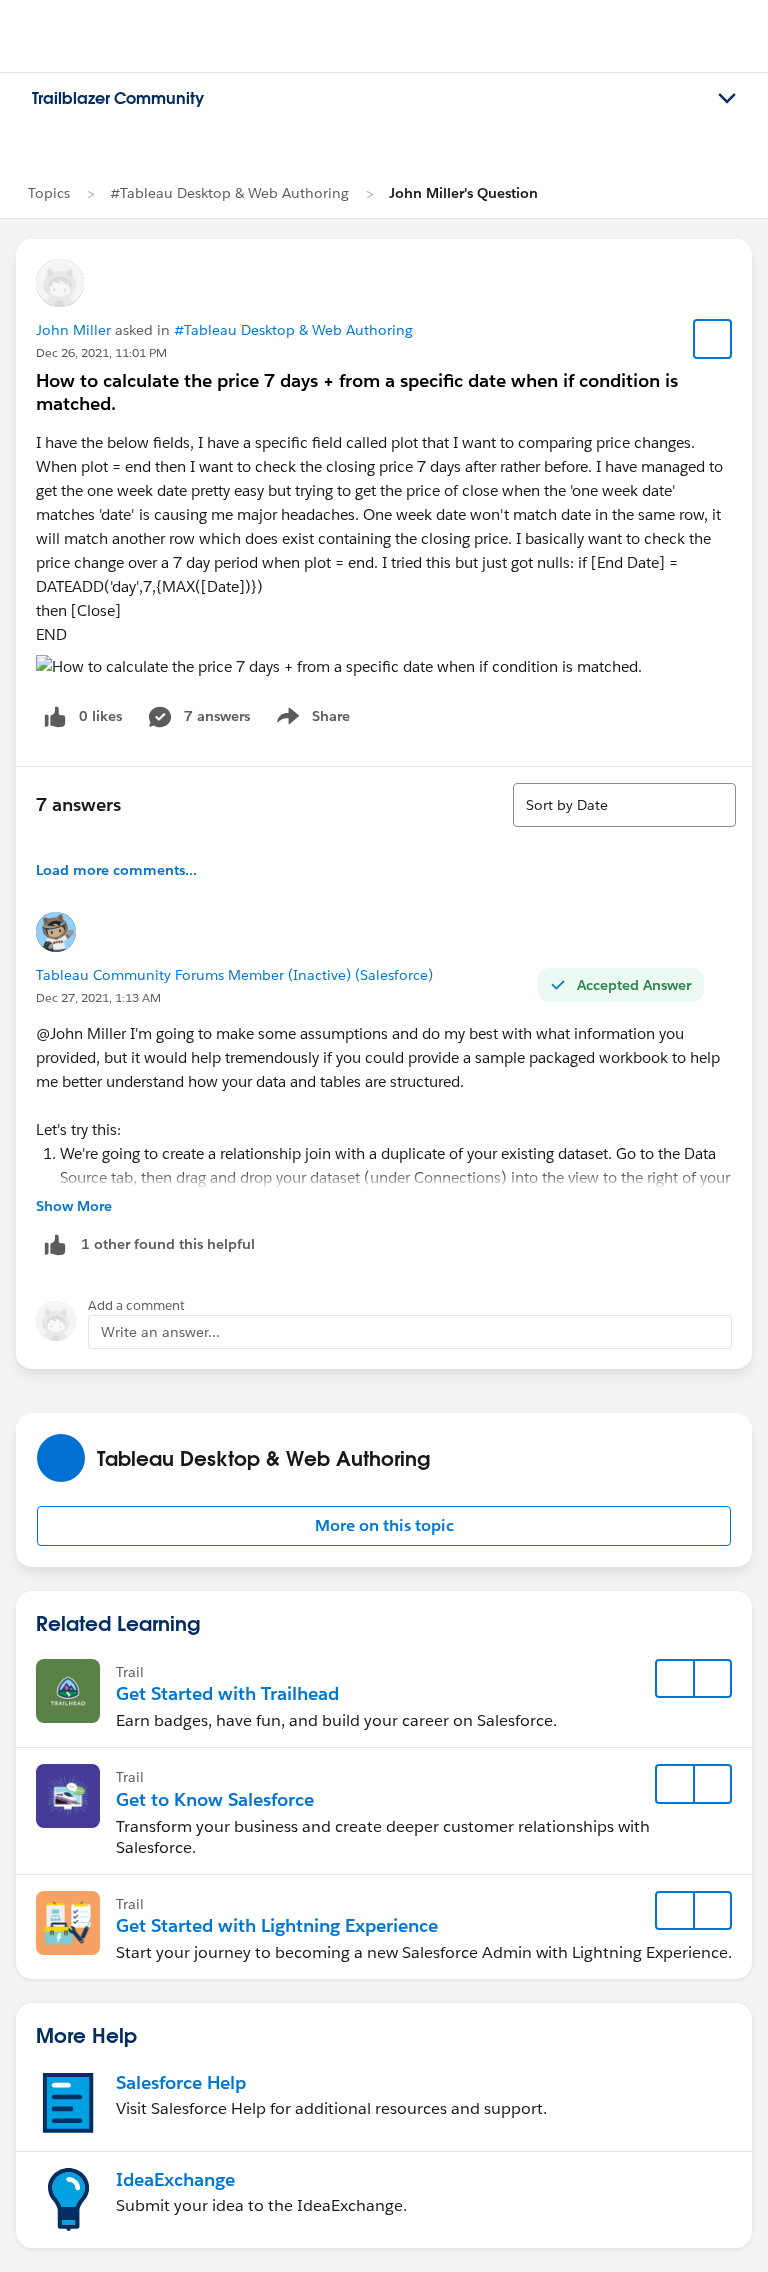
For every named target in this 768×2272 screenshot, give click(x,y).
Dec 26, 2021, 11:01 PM (101, 352)
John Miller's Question (463, 193)
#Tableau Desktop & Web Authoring (229, 193)
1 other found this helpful (168, 1244)
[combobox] (624, 805)
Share (310, 720)
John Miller (73, 330)
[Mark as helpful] (55, 1244)
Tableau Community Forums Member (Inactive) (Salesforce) (234, 975)
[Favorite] (713, 339)
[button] (384, 1526)
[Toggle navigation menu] (727, 99)
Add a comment (136, 1305)
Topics (49, 193)
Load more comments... (116, 870)
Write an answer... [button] (160, 1332)
